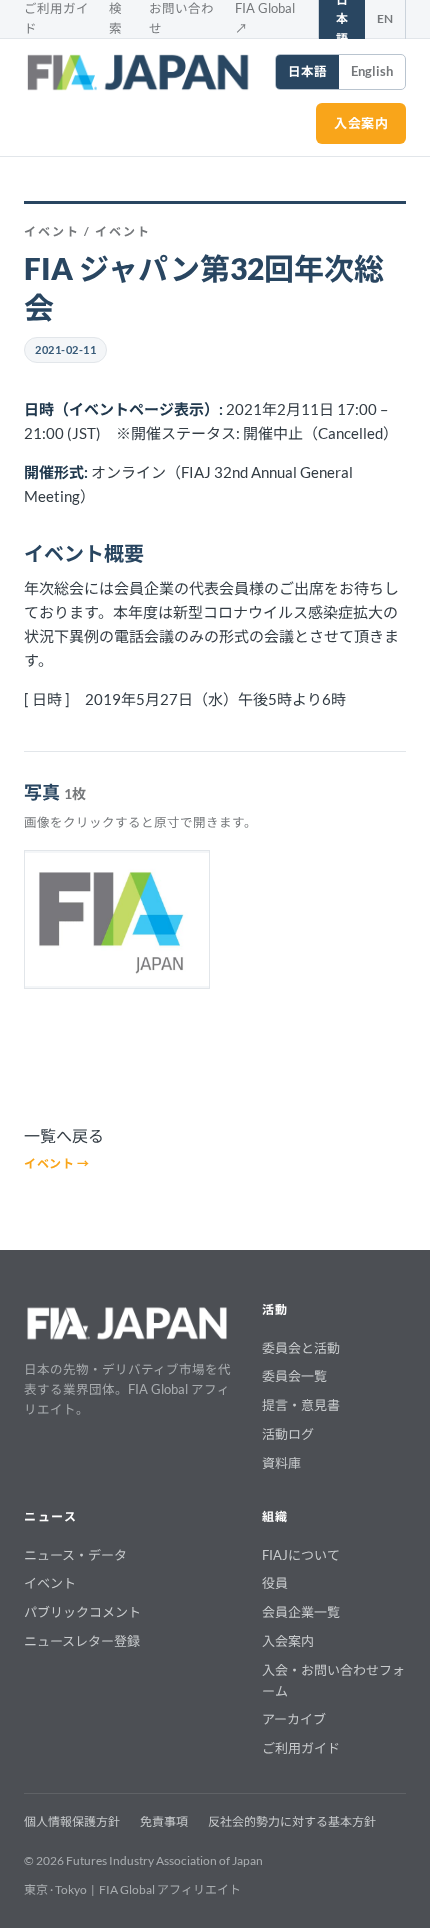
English (372, 71)
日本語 (307, 71)
